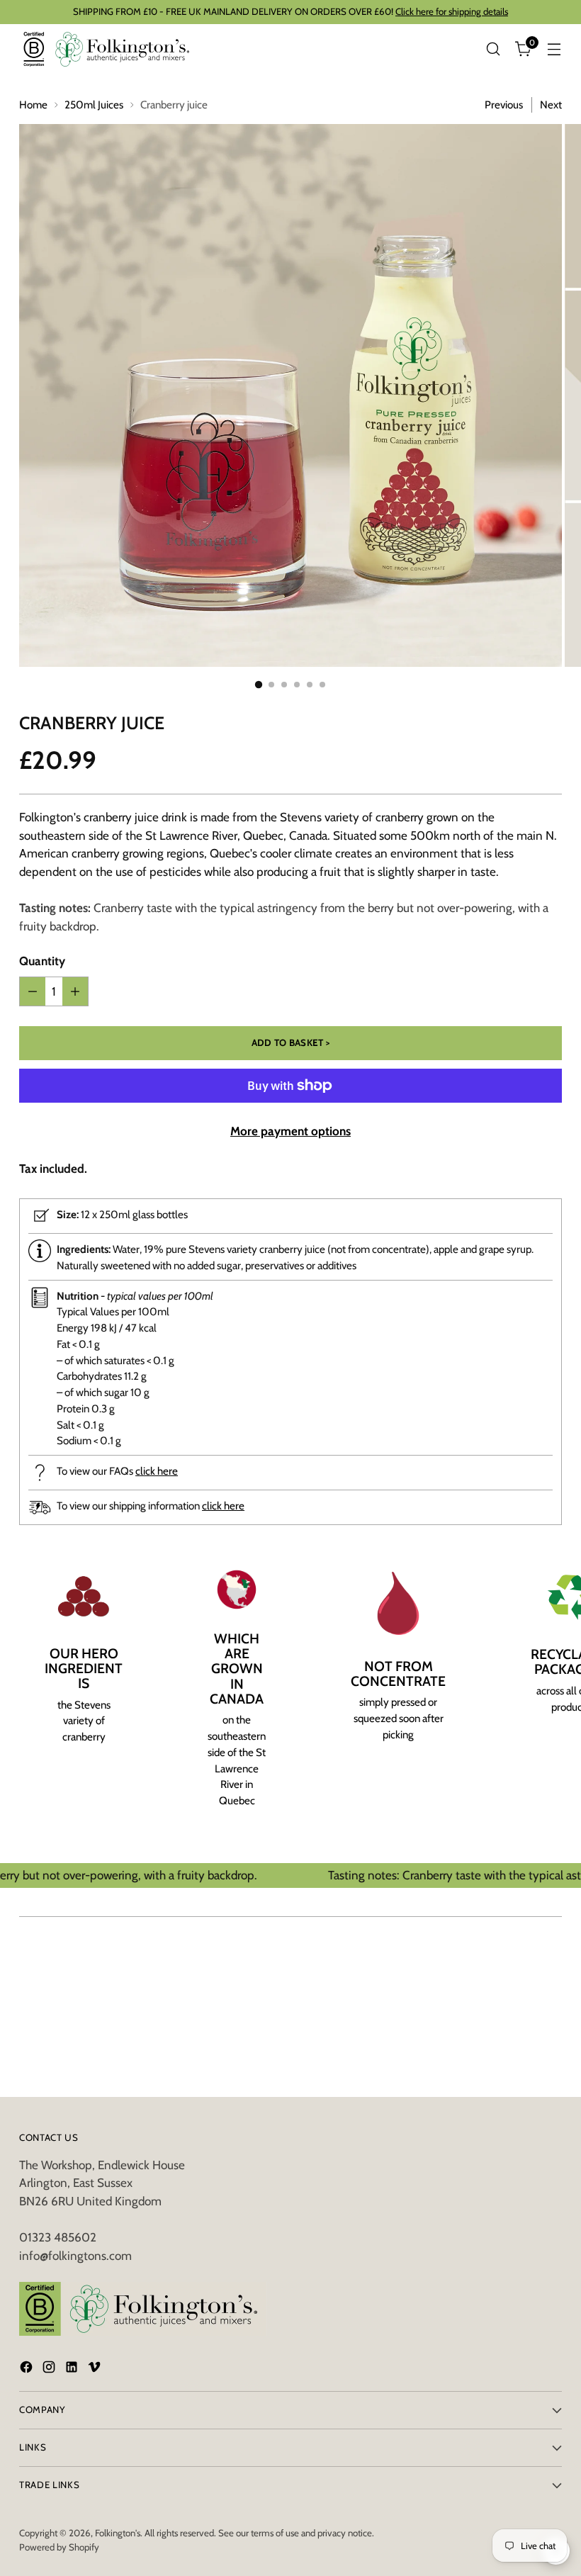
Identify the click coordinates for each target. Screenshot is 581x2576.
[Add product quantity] (75, 991)
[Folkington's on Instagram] (50, 2370)
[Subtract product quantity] (33, 991)
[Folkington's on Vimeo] (96, 2370)
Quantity (42, 961)
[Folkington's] (108, 49)
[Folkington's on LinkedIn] (73, 2370)
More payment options (290, 1131)
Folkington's (118, 2533)
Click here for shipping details (452, 11)
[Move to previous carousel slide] (517, 1972)
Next (551, 105)
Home (33, 105)
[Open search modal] (493, 49)
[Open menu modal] (554, 49)
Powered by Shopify (59, 2547)
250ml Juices (94, 105)
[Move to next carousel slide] (550, 1971)
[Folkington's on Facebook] (28, 2370)
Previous (504, 105)
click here (157, 1471)
